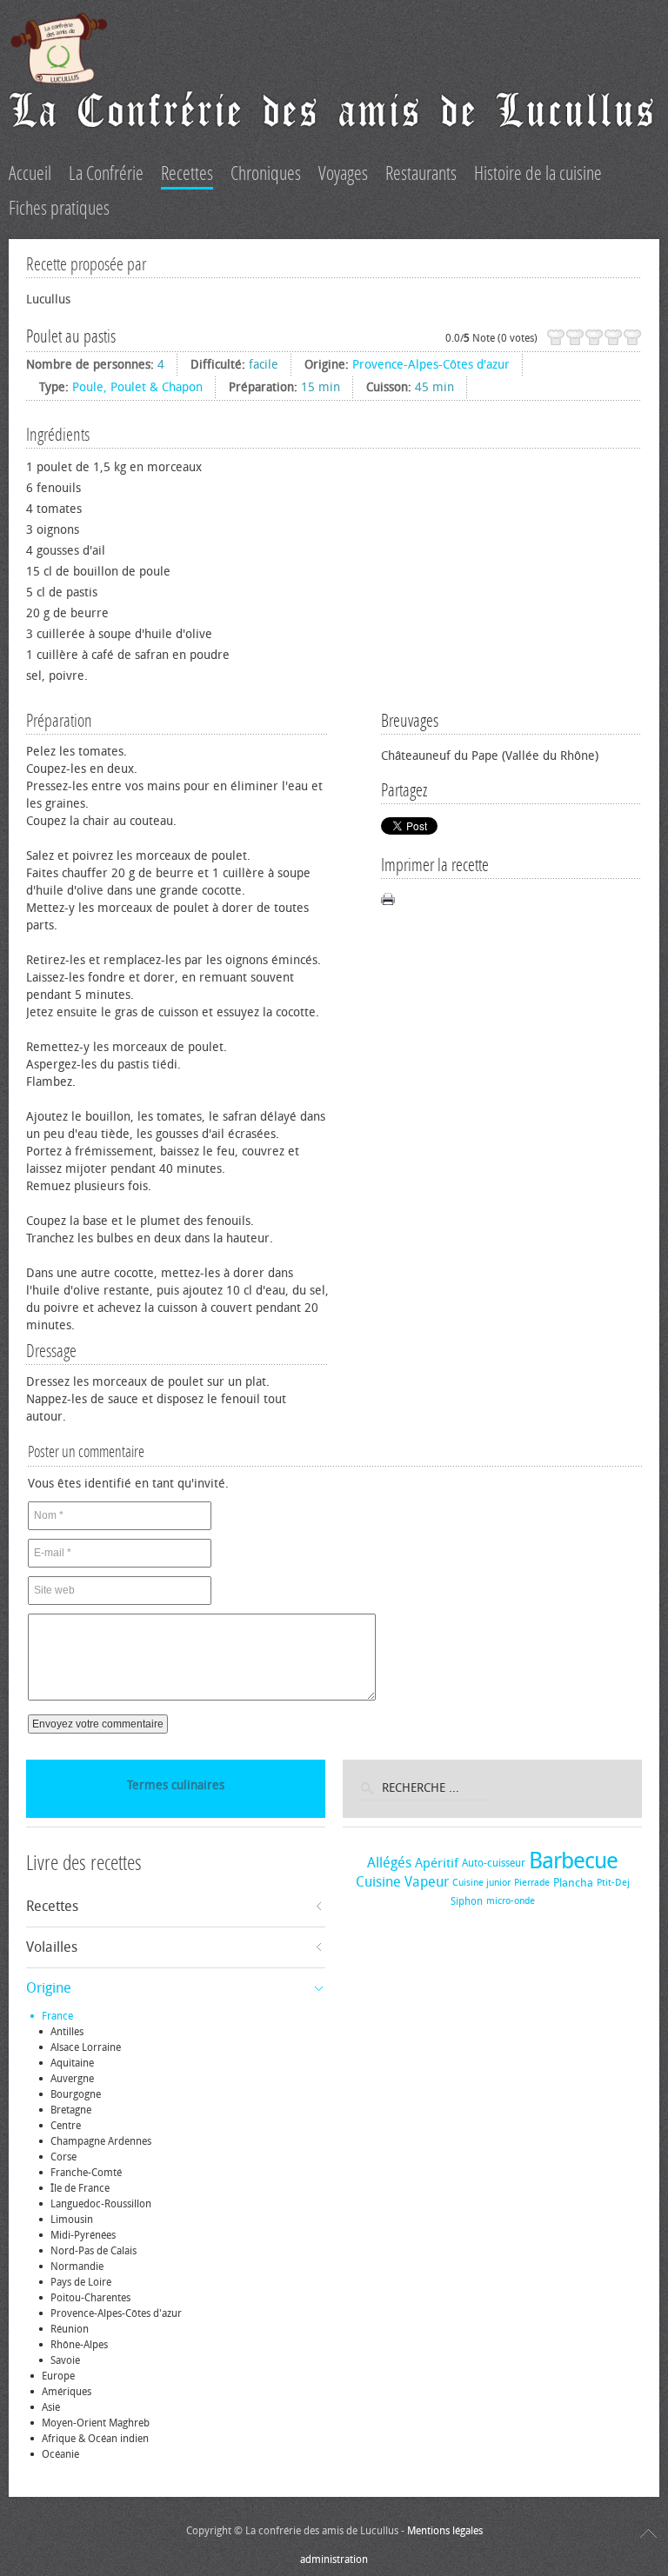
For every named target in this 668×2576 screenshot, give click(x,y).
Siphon (467, 1901)
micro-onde (511, 1901)
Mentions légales (445, 2531)
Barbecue (573, 1861)
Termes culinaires (176, 1785)
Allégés (389, 1863)
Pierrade (532, 1883)
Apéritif (437, 1863)
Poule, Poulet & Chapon (137, 387)
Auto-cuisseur (494, 1863)
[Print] (388, 899)
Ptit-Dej (613, 1883)
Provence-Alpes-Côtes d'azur (431, 365)
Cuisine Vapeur (402, 1882)
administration (334, 2559)
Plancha (573, 1883)
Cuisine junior (481, 1883)
